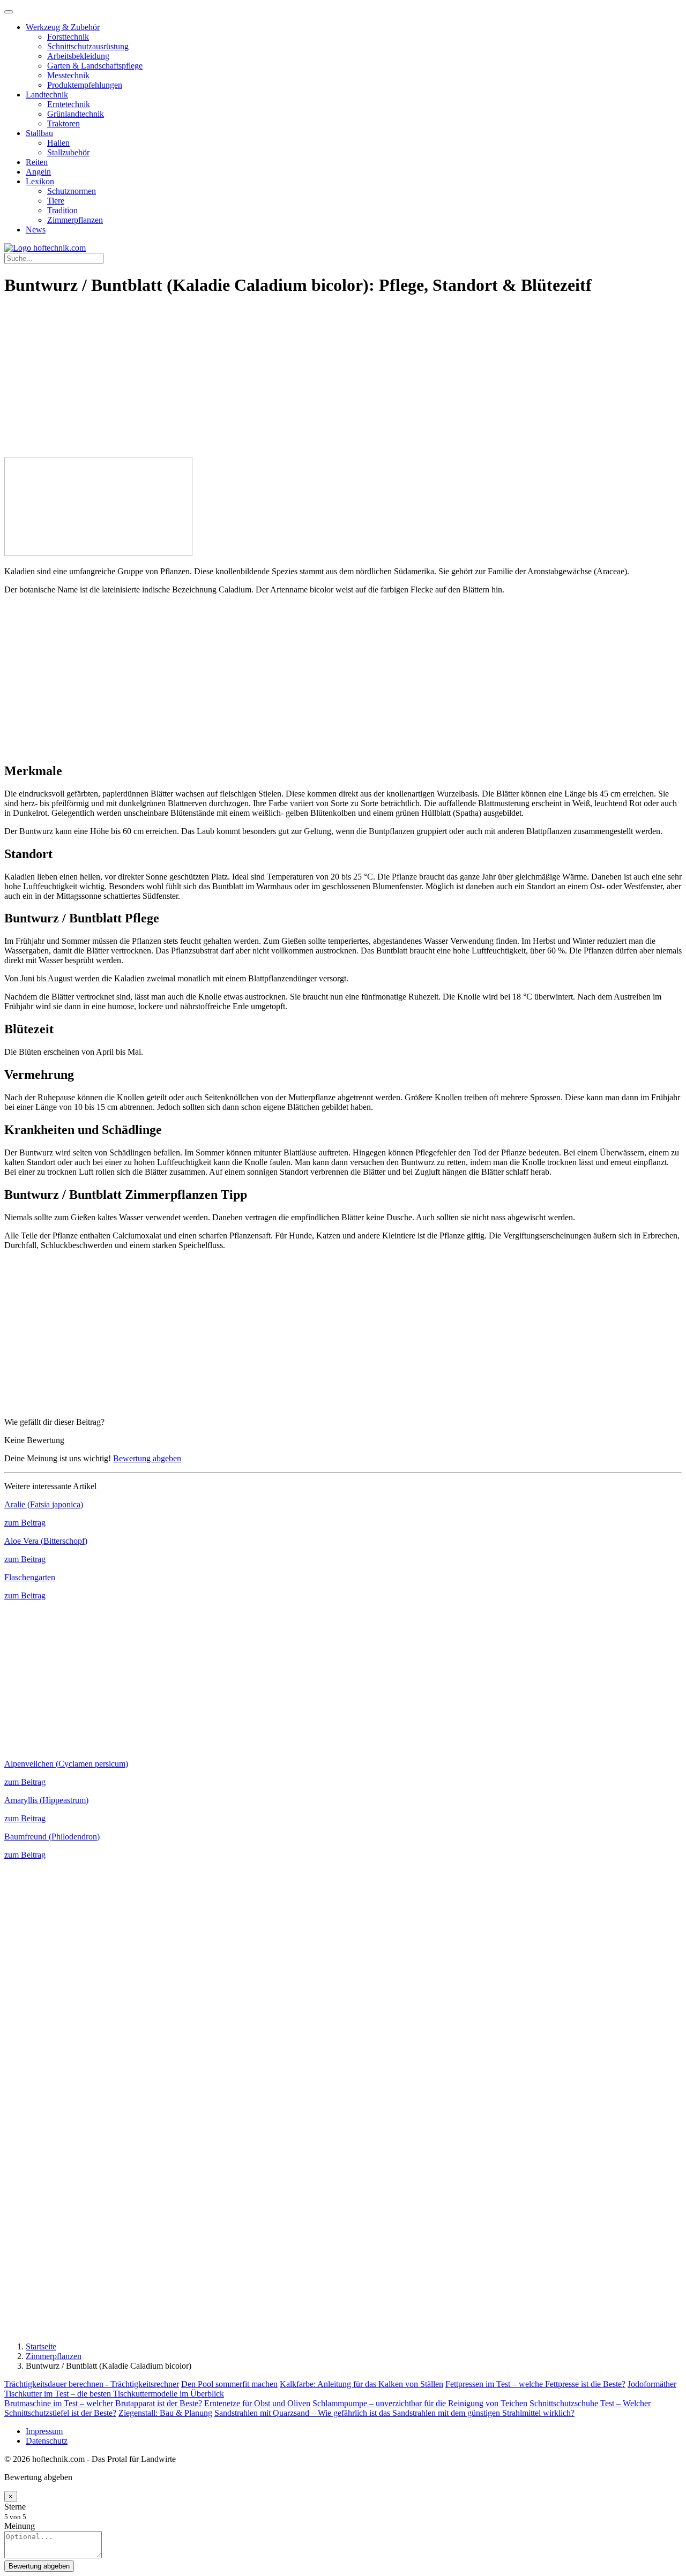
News (36, 230)
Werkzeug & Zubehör (63, 27)
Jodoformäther (652, 2384)
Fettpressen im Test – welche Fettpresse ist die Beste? (535, 2384)
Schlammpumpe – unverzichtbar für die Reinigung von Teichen (420, 2403)
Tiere (56, 201)
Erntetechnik (69, 104)
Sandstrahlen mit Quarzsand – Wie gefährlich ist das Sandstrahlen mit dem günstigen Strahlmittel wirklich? (394, 2413)
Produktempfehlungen (85, 85)
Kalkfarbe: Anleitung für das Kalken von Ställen (361, 2384)
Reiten (37, 162)
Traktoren (64, 123)
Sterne (15, 2507)
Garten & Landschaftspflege (95, 66)
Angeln (38, 172)
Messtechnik (68, 75)
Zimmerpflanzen (75, 220)
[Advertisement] (343, 382)
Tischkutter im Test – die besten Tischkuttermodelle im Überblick (114, 2394)
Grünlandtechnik (76, 114)
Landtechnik (47, 95)
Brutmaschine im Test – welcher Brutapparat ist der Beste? (103, 2403)
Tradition (62, 210)
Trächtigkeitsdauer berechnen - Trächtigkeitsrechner (92, 2384)
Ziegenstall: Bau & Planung (165, 2413)
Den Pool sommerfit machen (229, 2384)
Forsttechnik (68, 37)
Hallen (58, 143)
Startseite (41, 2346)
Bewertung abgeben (147, 1458)
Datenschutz (47, 2441)
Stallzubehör (68, 152)
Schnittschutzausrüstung (88, 46)
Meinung (20, 2526)
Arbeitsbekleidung (78, 56)
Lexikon (40, 181)
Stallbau (39, 133)
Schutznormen (72, 191)
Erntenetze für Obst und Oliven (257, 2403)
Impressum (44, 2431)
